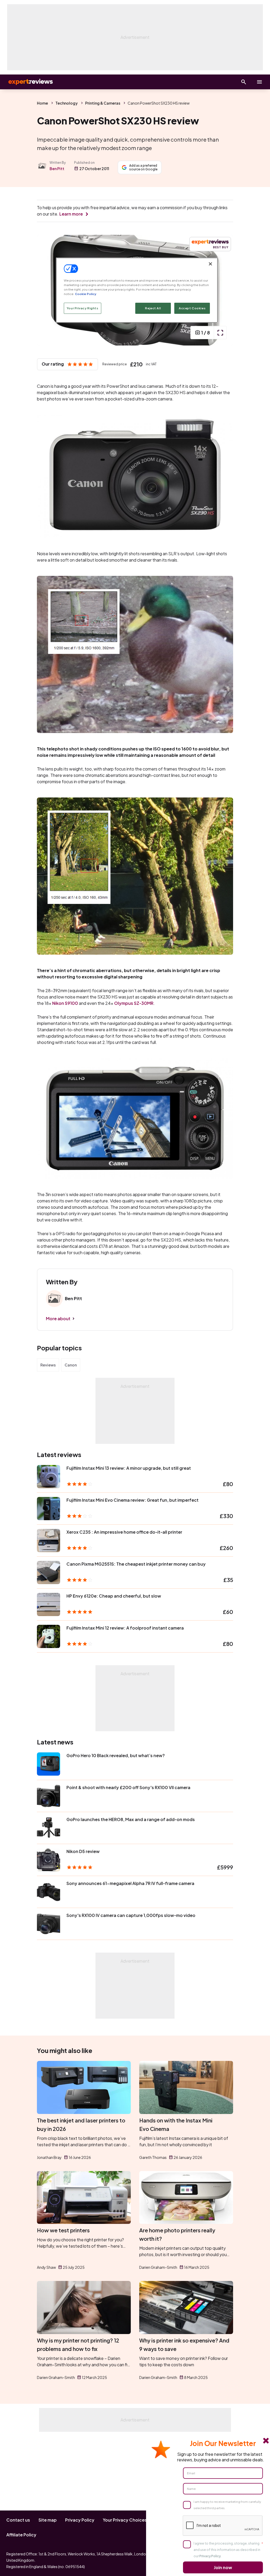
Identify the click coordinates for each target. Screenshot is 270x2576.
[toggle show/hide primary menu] (259, 82)
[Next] (224, 290)
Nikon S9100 (65, 1003)
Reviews (48, 1365)
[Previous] (46, 290)
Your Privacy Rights (83, 308)
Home (42, 103)
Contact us (18, 2520)
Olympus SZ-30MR (134, 1003)
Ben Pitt (57, 169)
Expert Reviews (26, 82)
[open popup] (220, 333)
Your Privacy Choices (125, 2520)
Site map (48, 2520)
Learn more (71, 214)
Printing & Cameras (103, 103)
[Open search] (244, 82)
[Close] (210, 264)
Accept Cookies (192, 308)
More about (58, 1319)
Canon (71, 1365)
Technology (67, 103)
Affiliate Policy (21, 2535)
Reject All (153, 308)
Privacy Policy (80, 2520)
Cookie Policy (86, 294)
